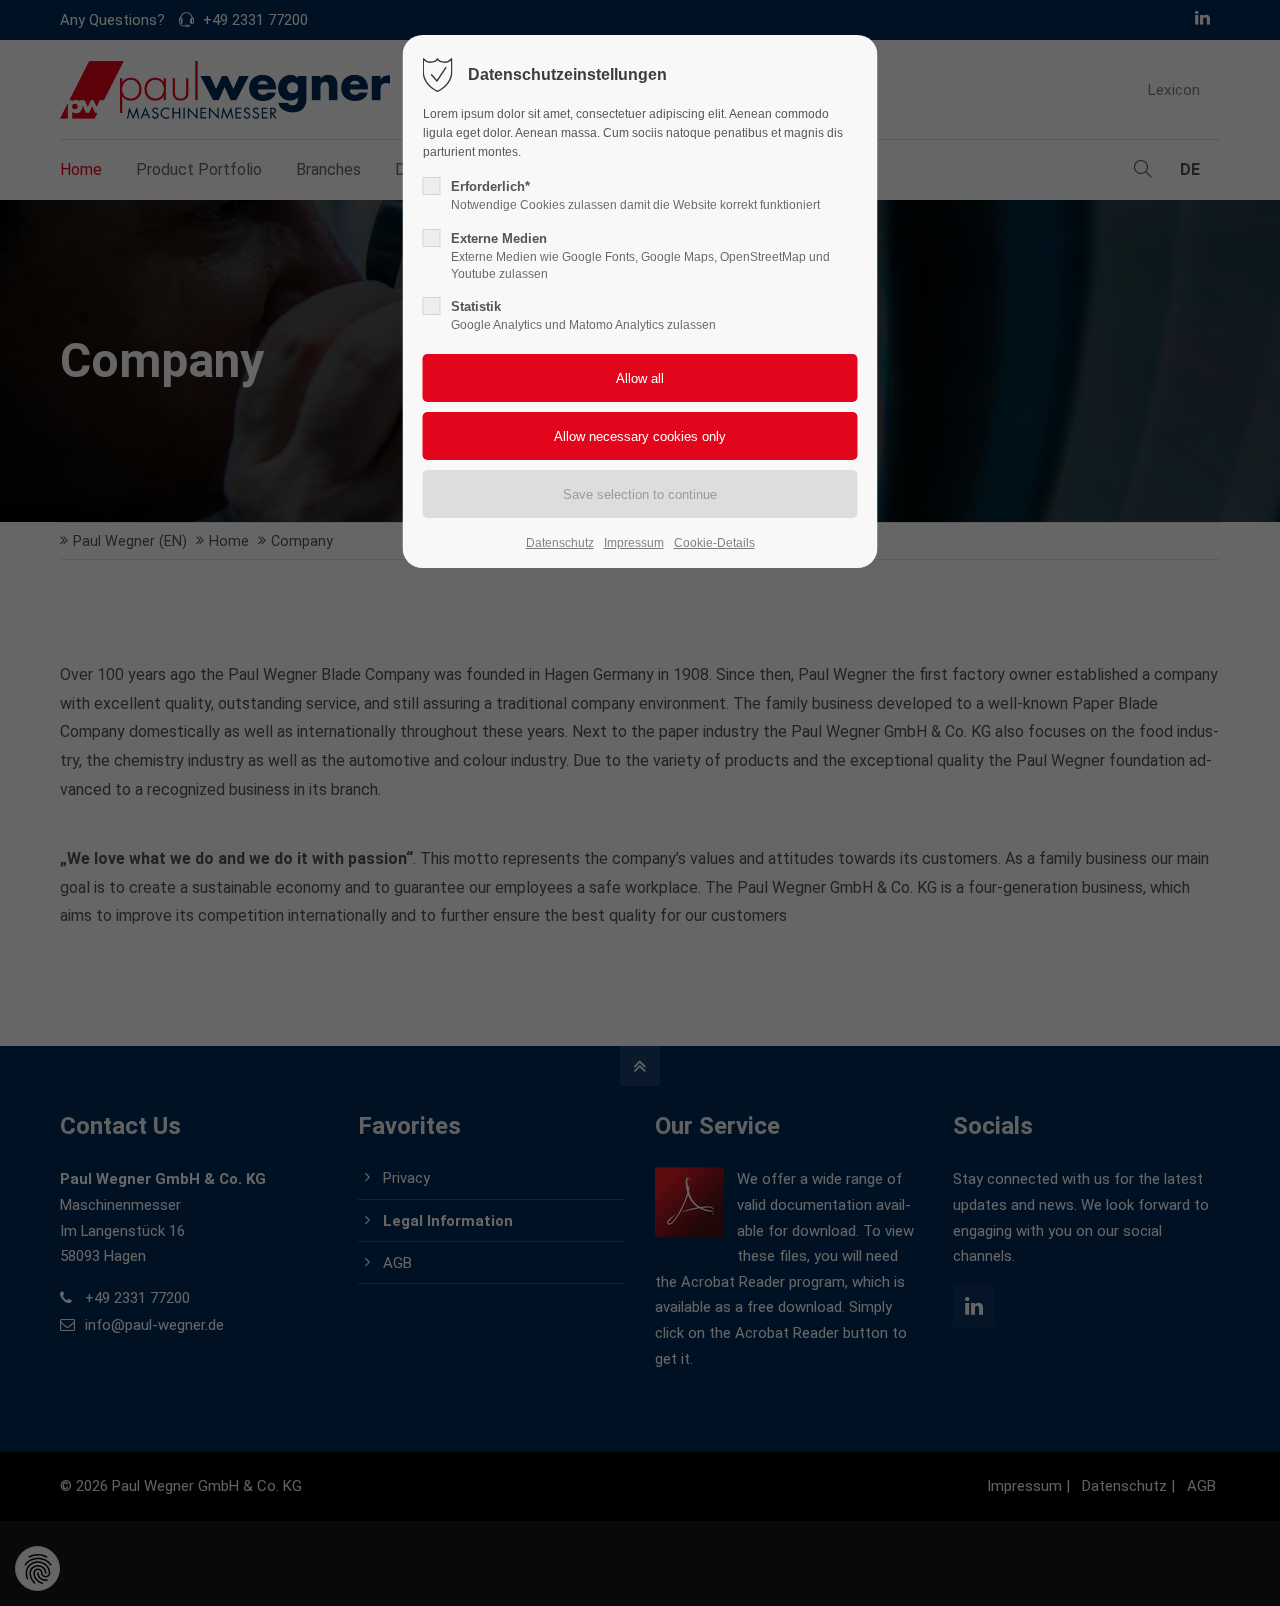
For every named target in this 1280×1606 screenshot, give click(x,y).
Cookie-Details (714, 543)
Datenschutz (560, 543)
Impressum (634, 543)
